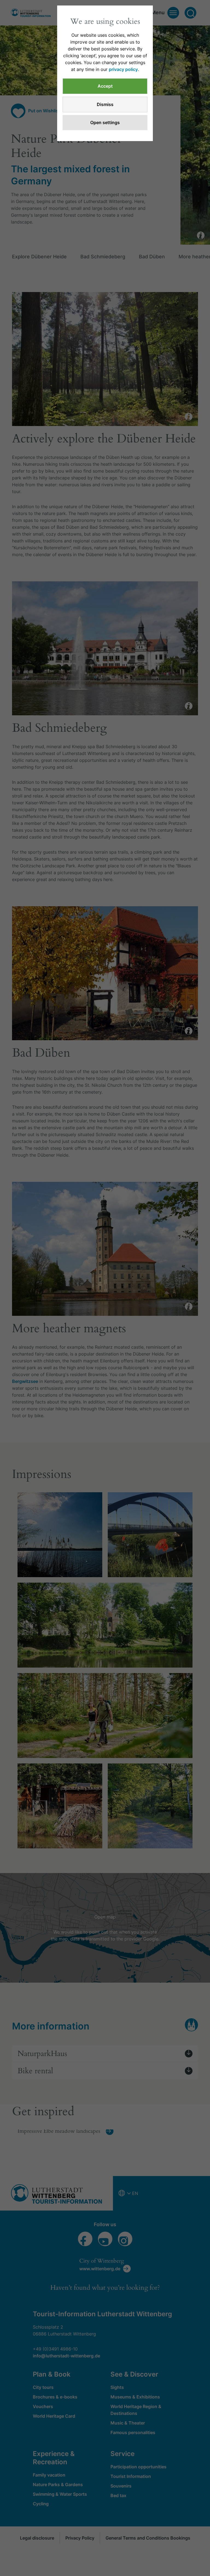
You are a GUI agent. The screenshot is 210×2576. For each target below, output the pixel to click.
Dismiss (105, 104)
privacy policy (123, 69)
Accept (105, 86)
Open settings (105, 122)
